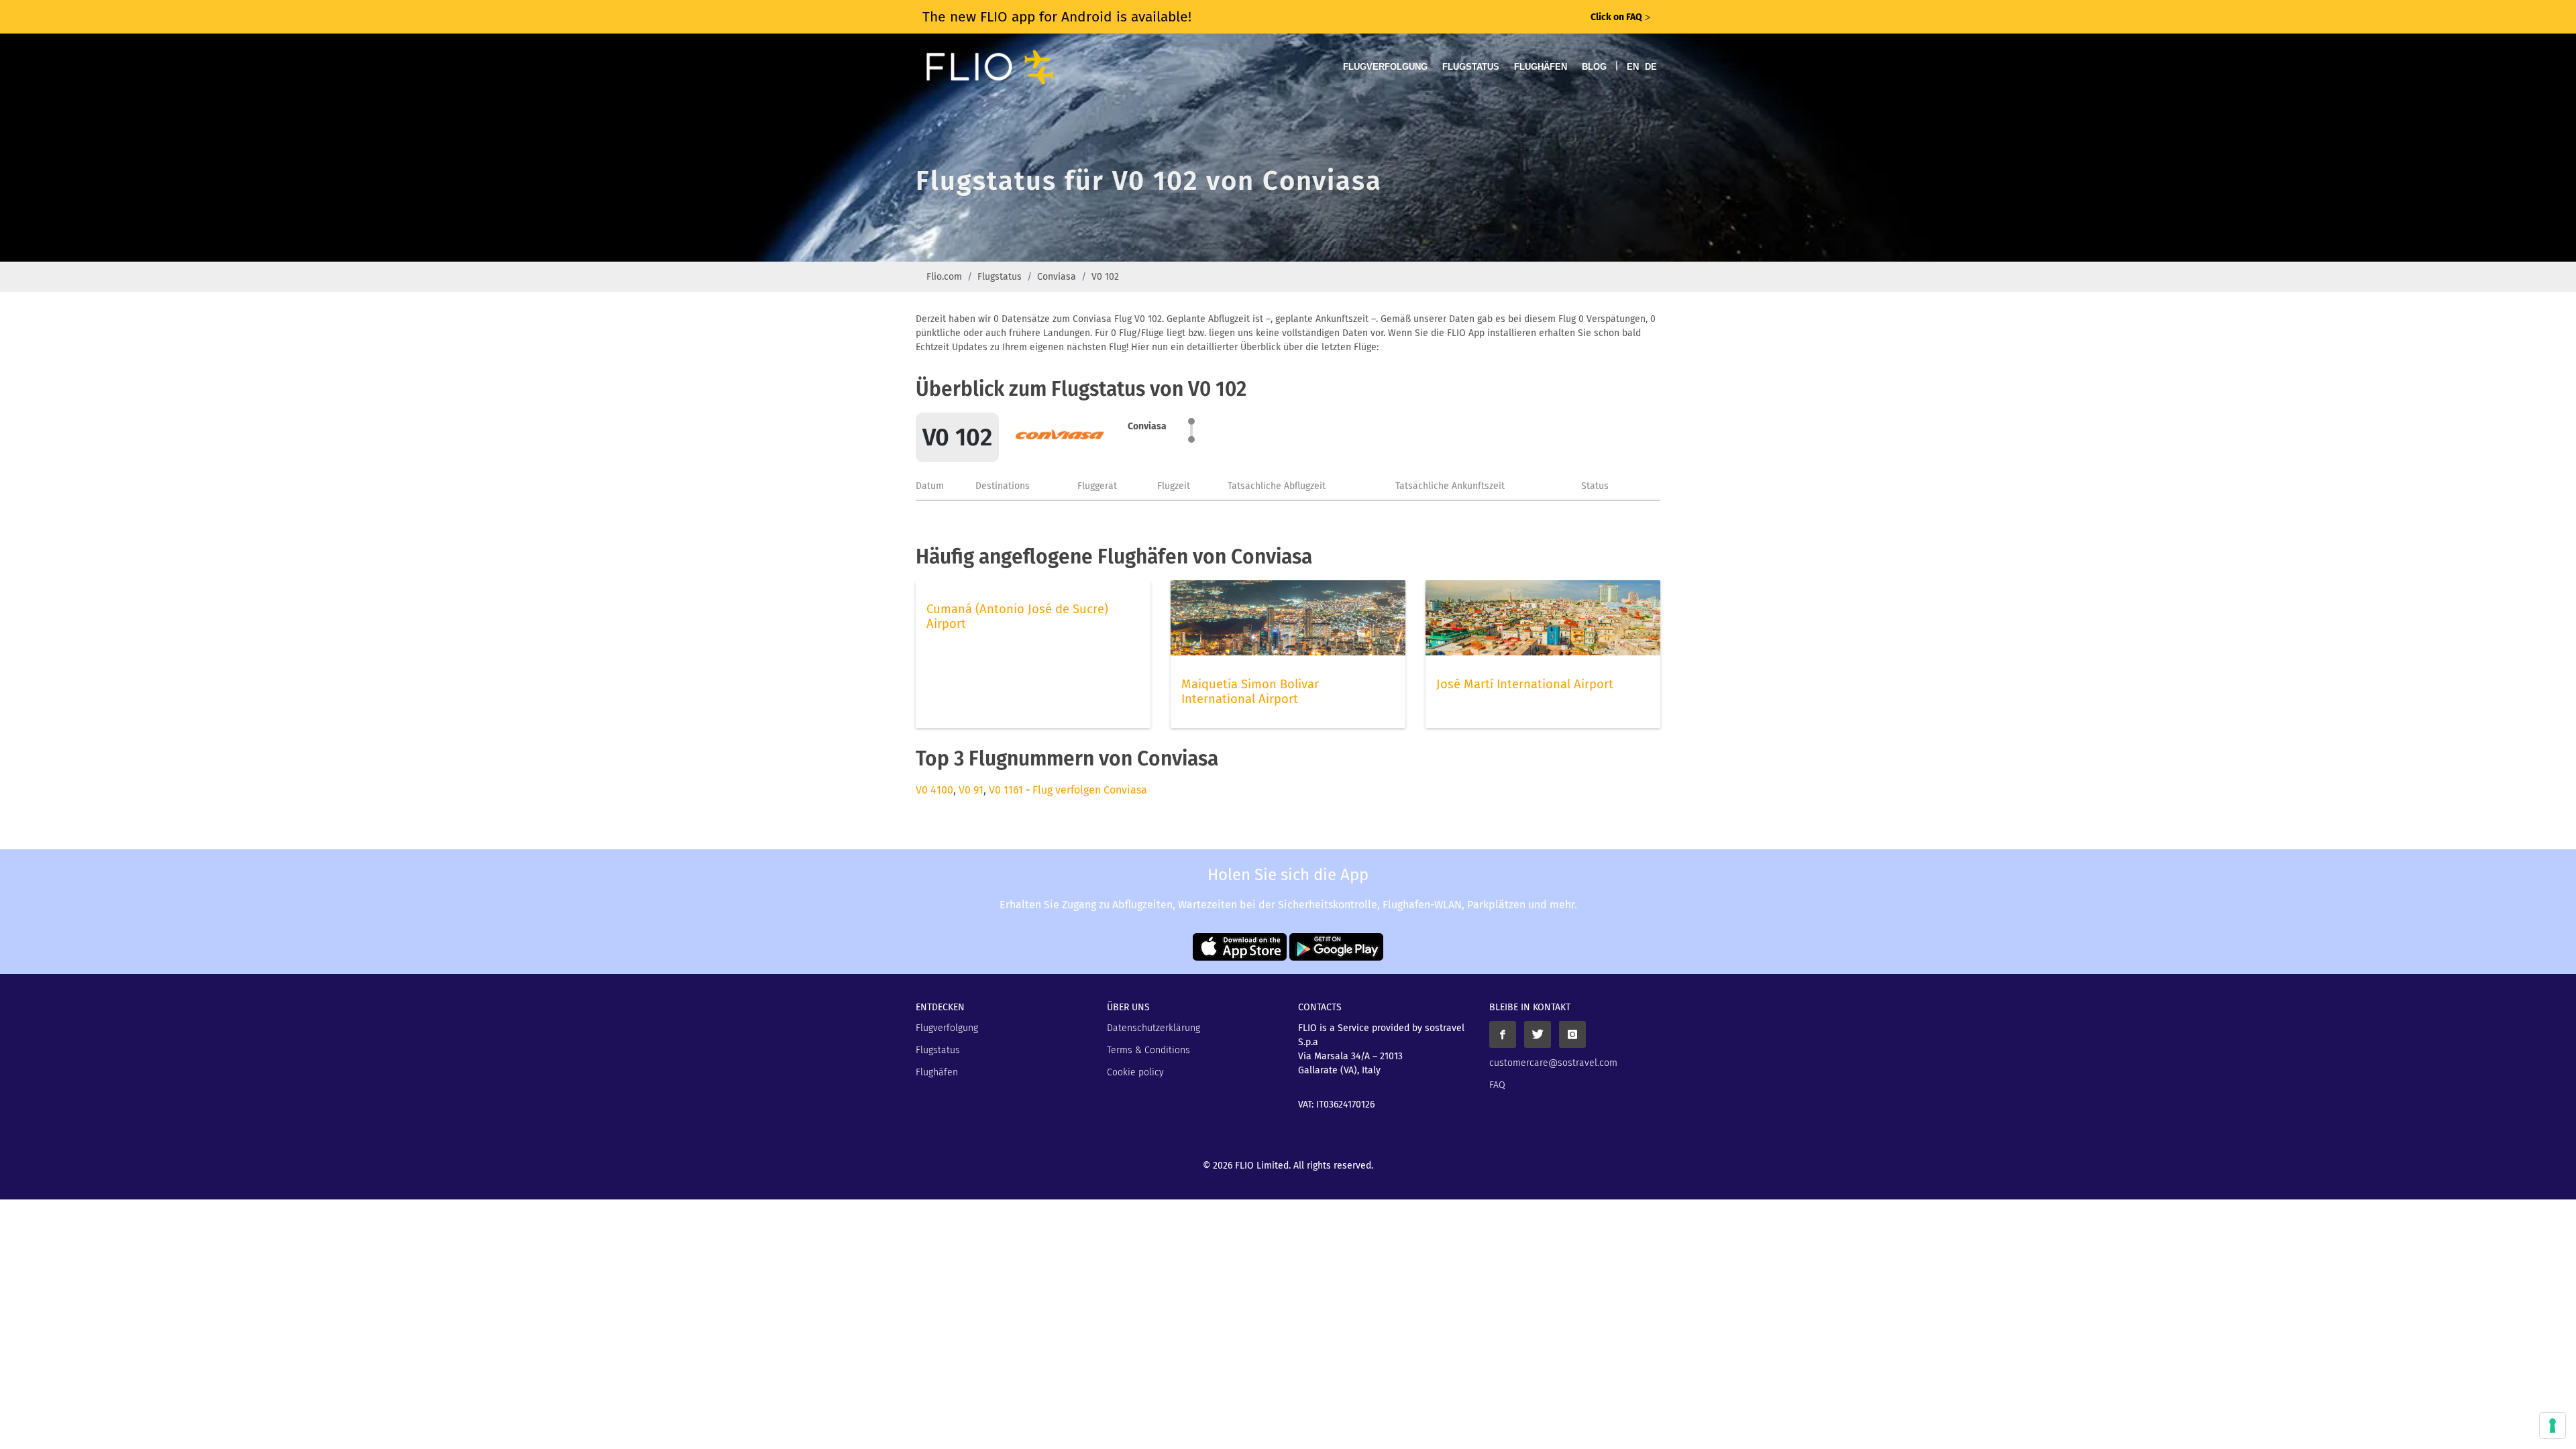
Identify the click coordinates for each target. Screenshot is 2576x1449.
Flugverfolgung (1385, 67)
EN (1633, 67)
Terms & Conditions (1148, 1050)
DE (1651, 67)
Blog (1594, 67)
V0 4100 (934, 790)
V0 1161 (1006, 790)
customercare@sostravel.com (1553, 1063)
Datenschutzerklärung (1153, 1028)
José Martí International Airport (1525, 684)
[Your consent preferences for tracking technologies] (2553, 1426)
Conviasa (1057, 277)
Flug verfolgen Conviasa (1090, 790)
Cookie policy (1135, 1072)
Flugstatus (1471, 67)
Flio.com (944, 277)
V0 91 (971, 790)
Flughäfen (1541, 67)
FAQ (1497, 1085)
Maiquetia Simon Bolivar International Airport (1250, 692)
